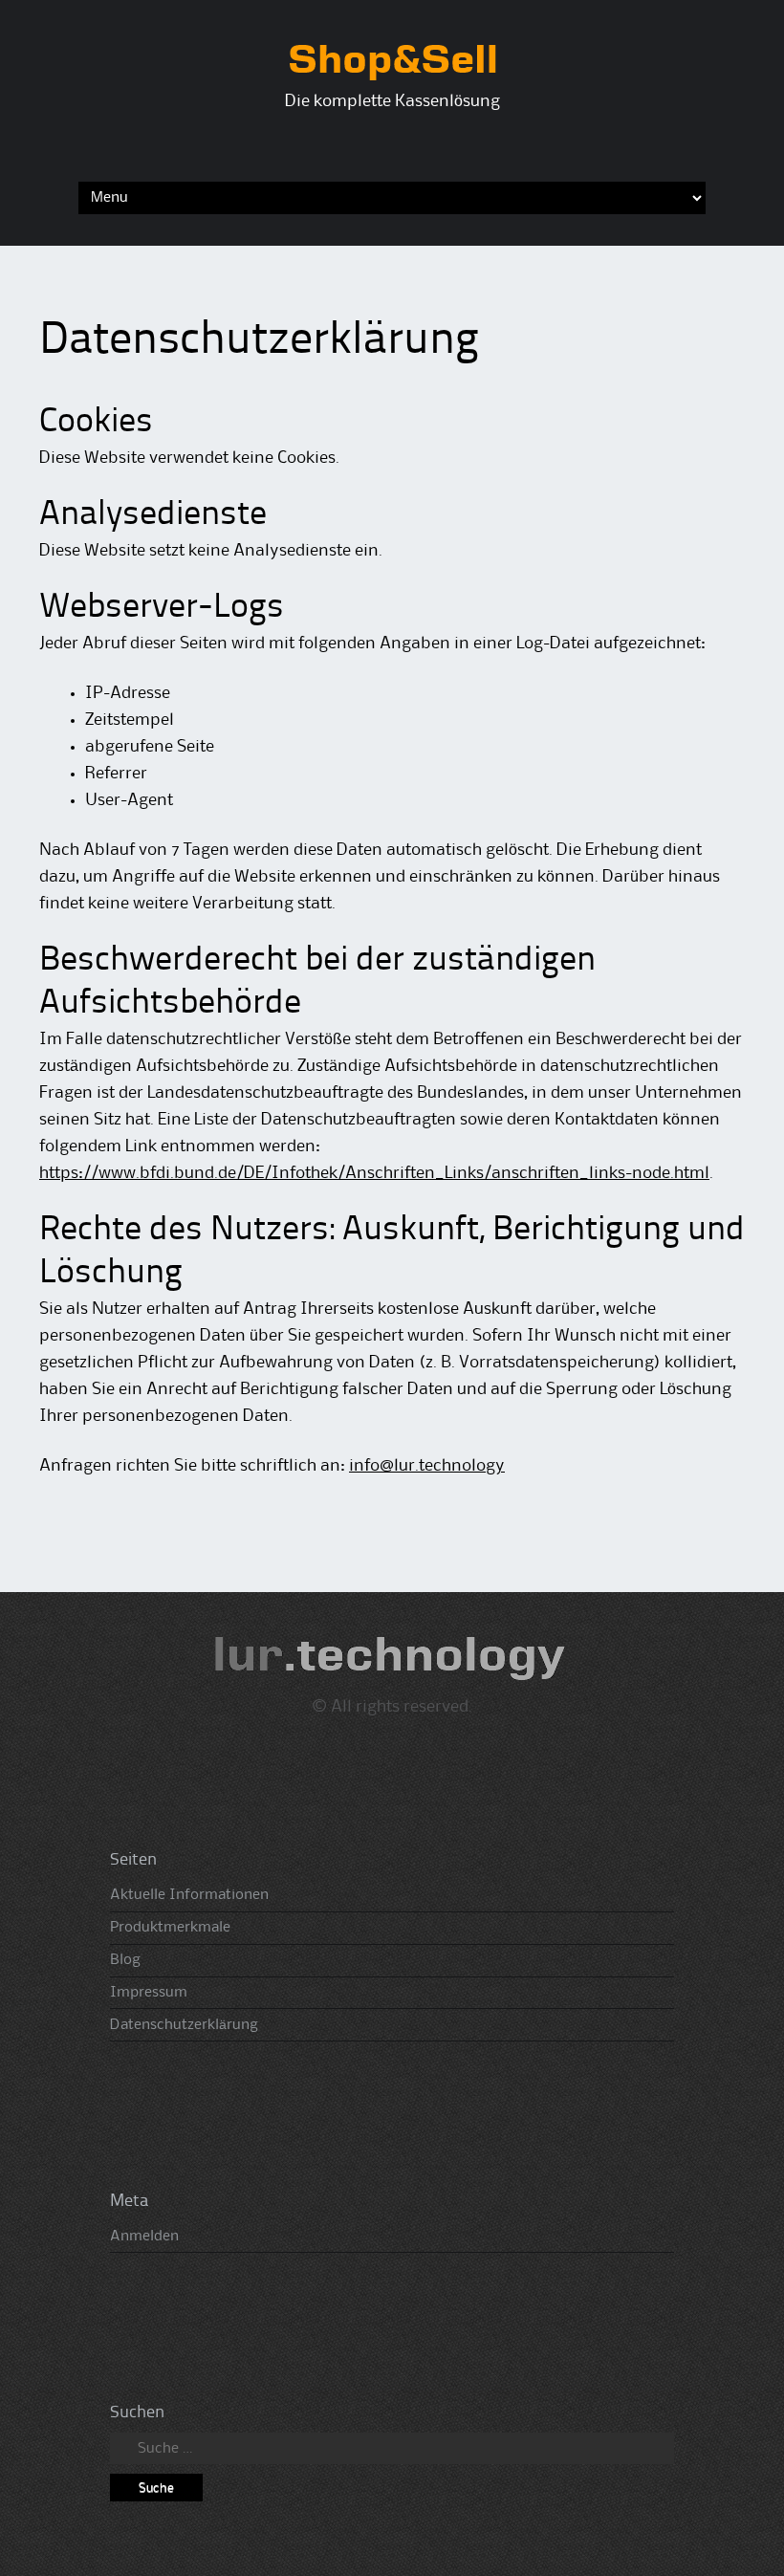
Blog (125, 1960)
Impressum (149, 1993)
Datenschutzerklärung (184, 2025)
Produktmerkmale (170, 1928)
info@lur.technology (427, 1466)
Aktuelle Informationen (189, 1895)
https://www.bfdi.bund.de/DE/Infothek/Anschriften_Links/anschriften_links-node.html (374, 1173)
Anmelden (144, 2237)
